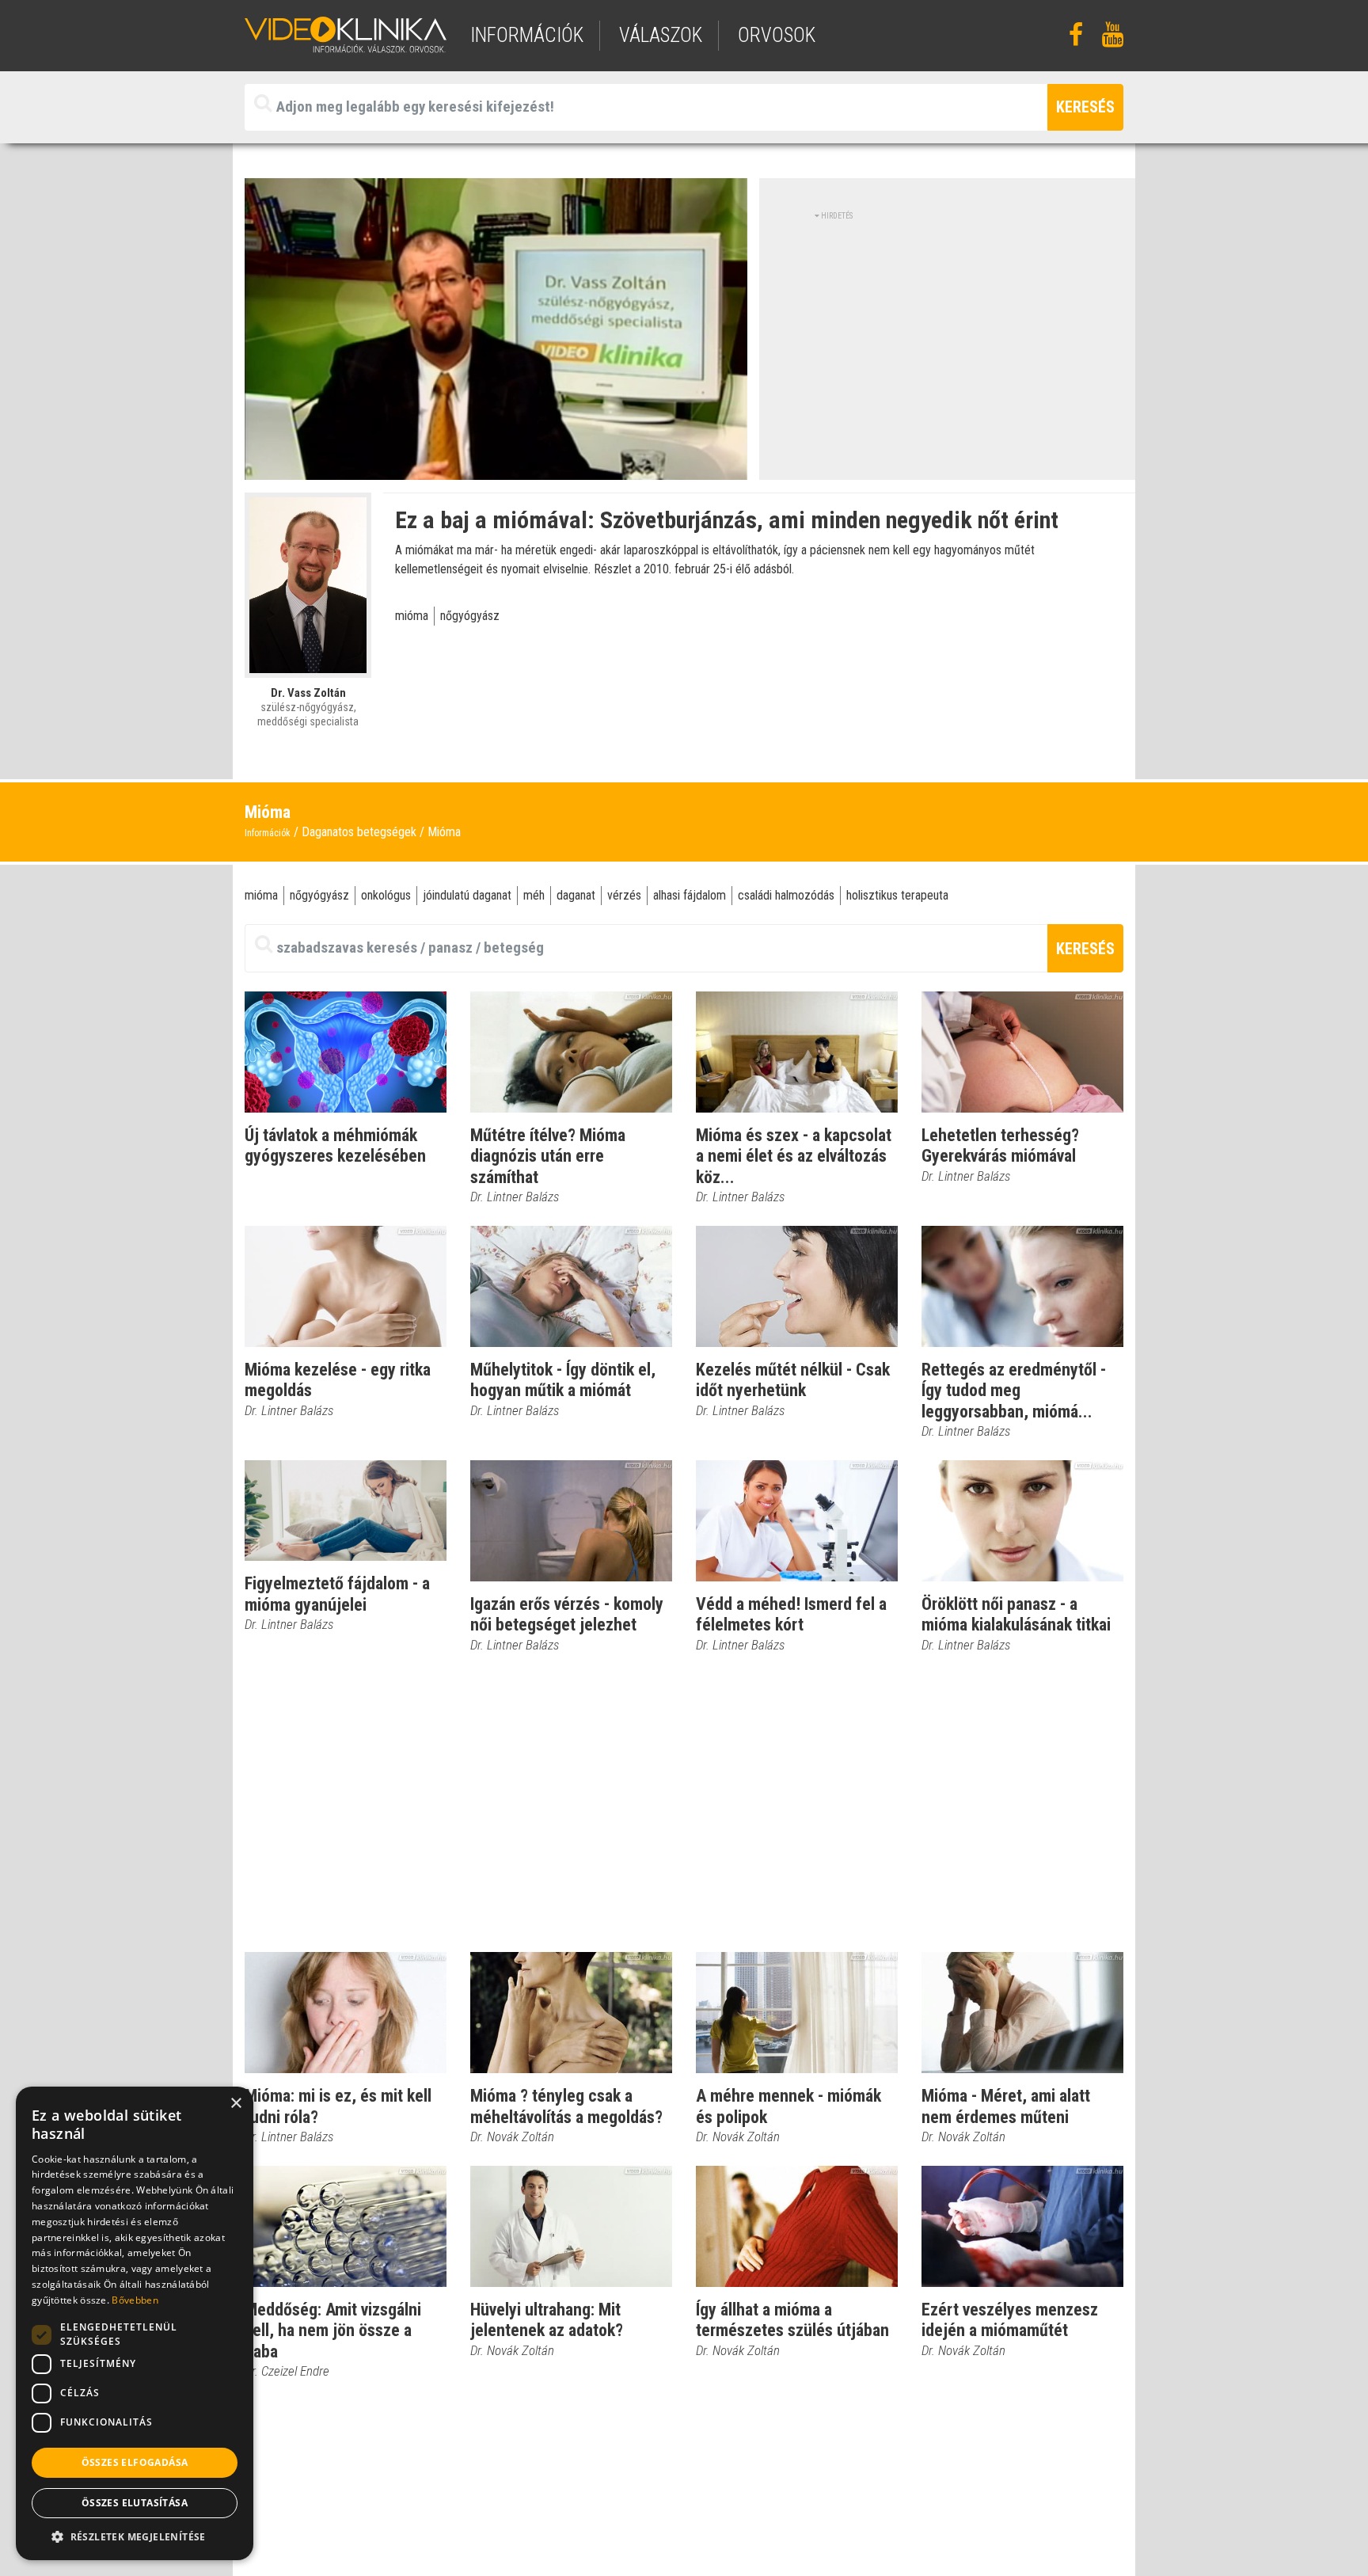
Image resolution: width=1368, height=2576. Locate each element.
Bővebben (135, 2300)
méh (534, 895)
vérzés (624, 895)
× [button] (236, 2104)
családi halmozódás (786, 895)
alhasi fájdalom (690, 895)
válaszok (661, 35)
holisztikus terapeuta (897, 895)
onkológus (386, 895)
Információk (268, 833)
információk (527, 35)
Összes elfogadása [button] (135, 2462)
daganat (576, 895)
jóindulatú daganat (467, 895)
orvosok (777, 35)
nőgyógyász (470, 616)
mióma (412, 616)
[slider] (494, 468)
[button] (135, 2536)
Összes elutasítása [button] (135, 2503)
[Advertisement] (948, 333)
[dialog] (135, 2323)
